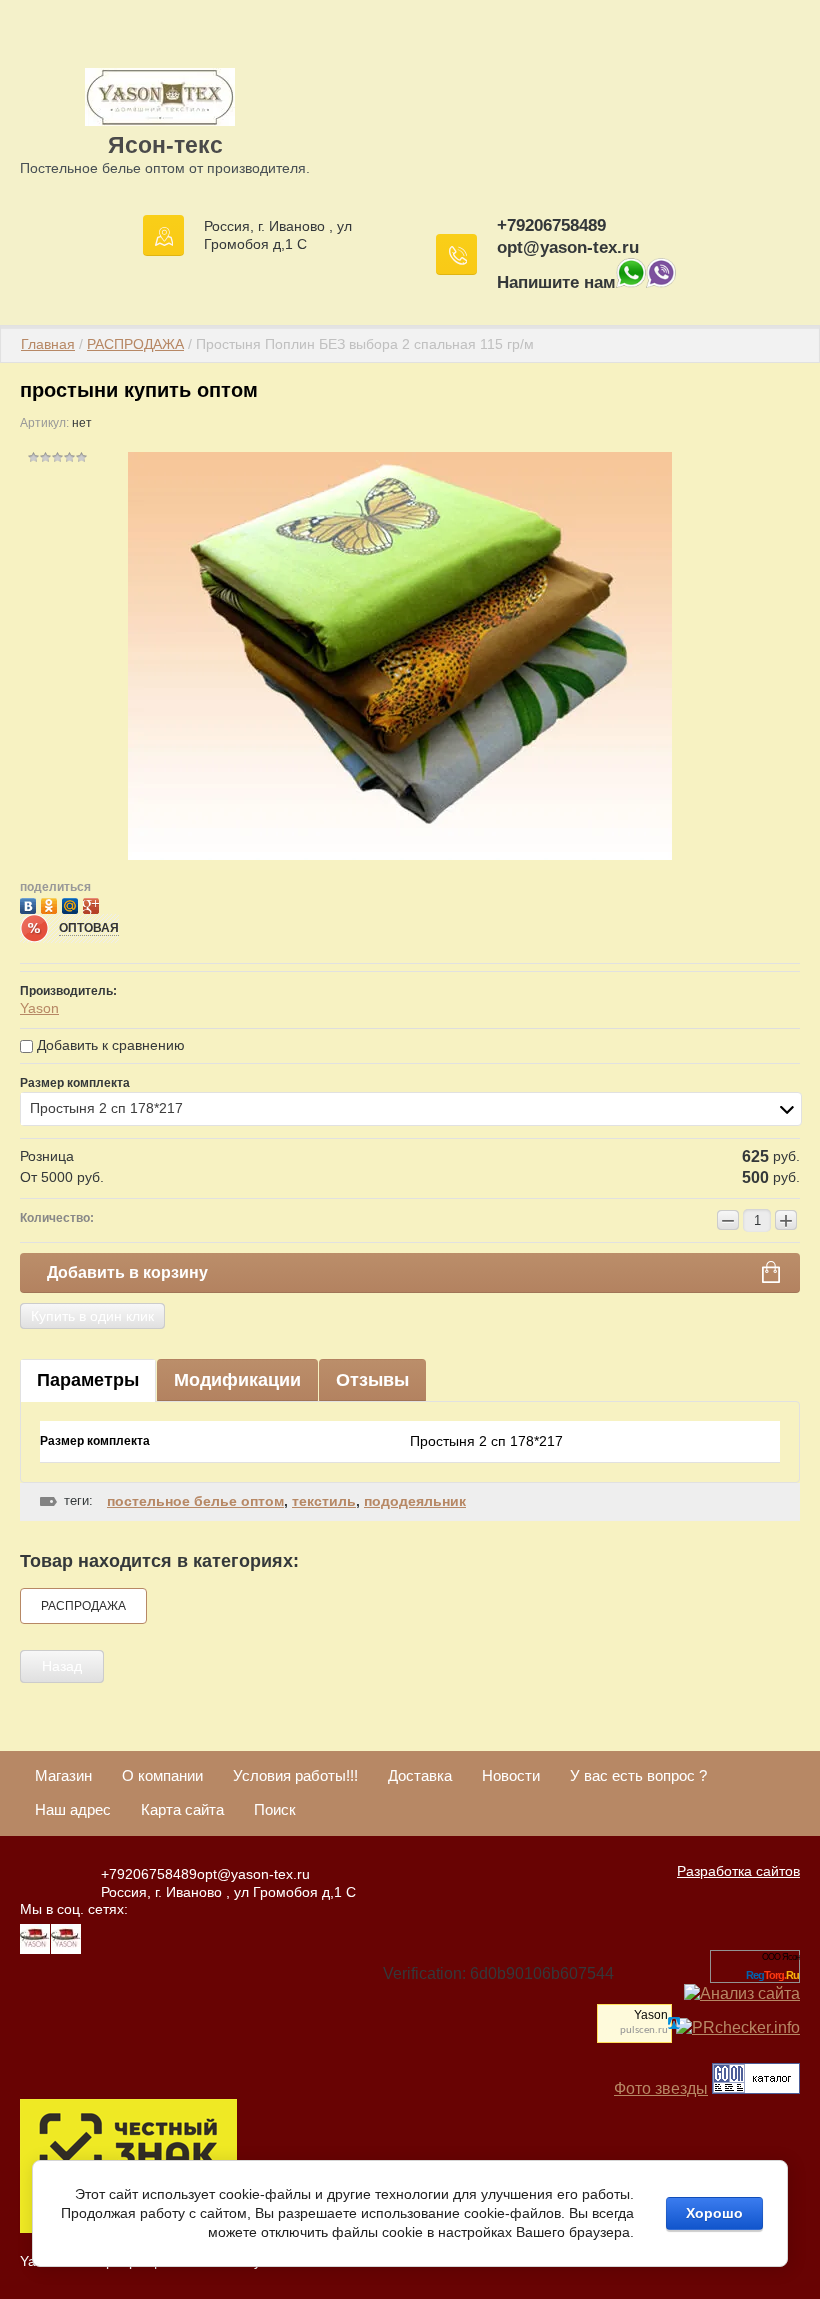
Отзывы (372, 1380)
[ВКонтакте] (30, 903)
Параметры (88, 1380)
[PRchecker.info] (738, 2027)
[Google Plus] (93, 903)
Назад (62, 1666)
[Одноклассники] (51, 903)
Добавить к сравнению (109, 1045)
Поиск (275, 1809)
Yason (39, 1008)
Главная (48, 344)
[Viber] (661, 282)
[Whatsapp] (631, 282)
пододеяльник (415, 1501)
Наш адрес (73, 1809)
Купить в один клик (92, 1316)
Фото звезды (661, 2088)
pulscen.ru (644, 2030)
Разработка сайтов (738, 1871)
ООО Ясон (781, 1957)
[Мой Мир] (72, 903)
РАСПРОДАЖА (135, 344)
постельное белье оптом (195, 1501)
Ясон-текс (165, 145)
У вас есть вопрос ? (638, 1775)
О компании (162, 1775)
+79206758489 (551, 225)
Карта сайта (182, 1809)
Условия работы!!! (295, 1775)
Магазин (63, 1775)
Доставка (420, 1775)
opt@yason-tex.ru (568, 247)
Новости (511, 1775)
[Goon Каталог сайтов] (756, 2088)
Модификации (237, 1380)
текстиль (324, 1501)
